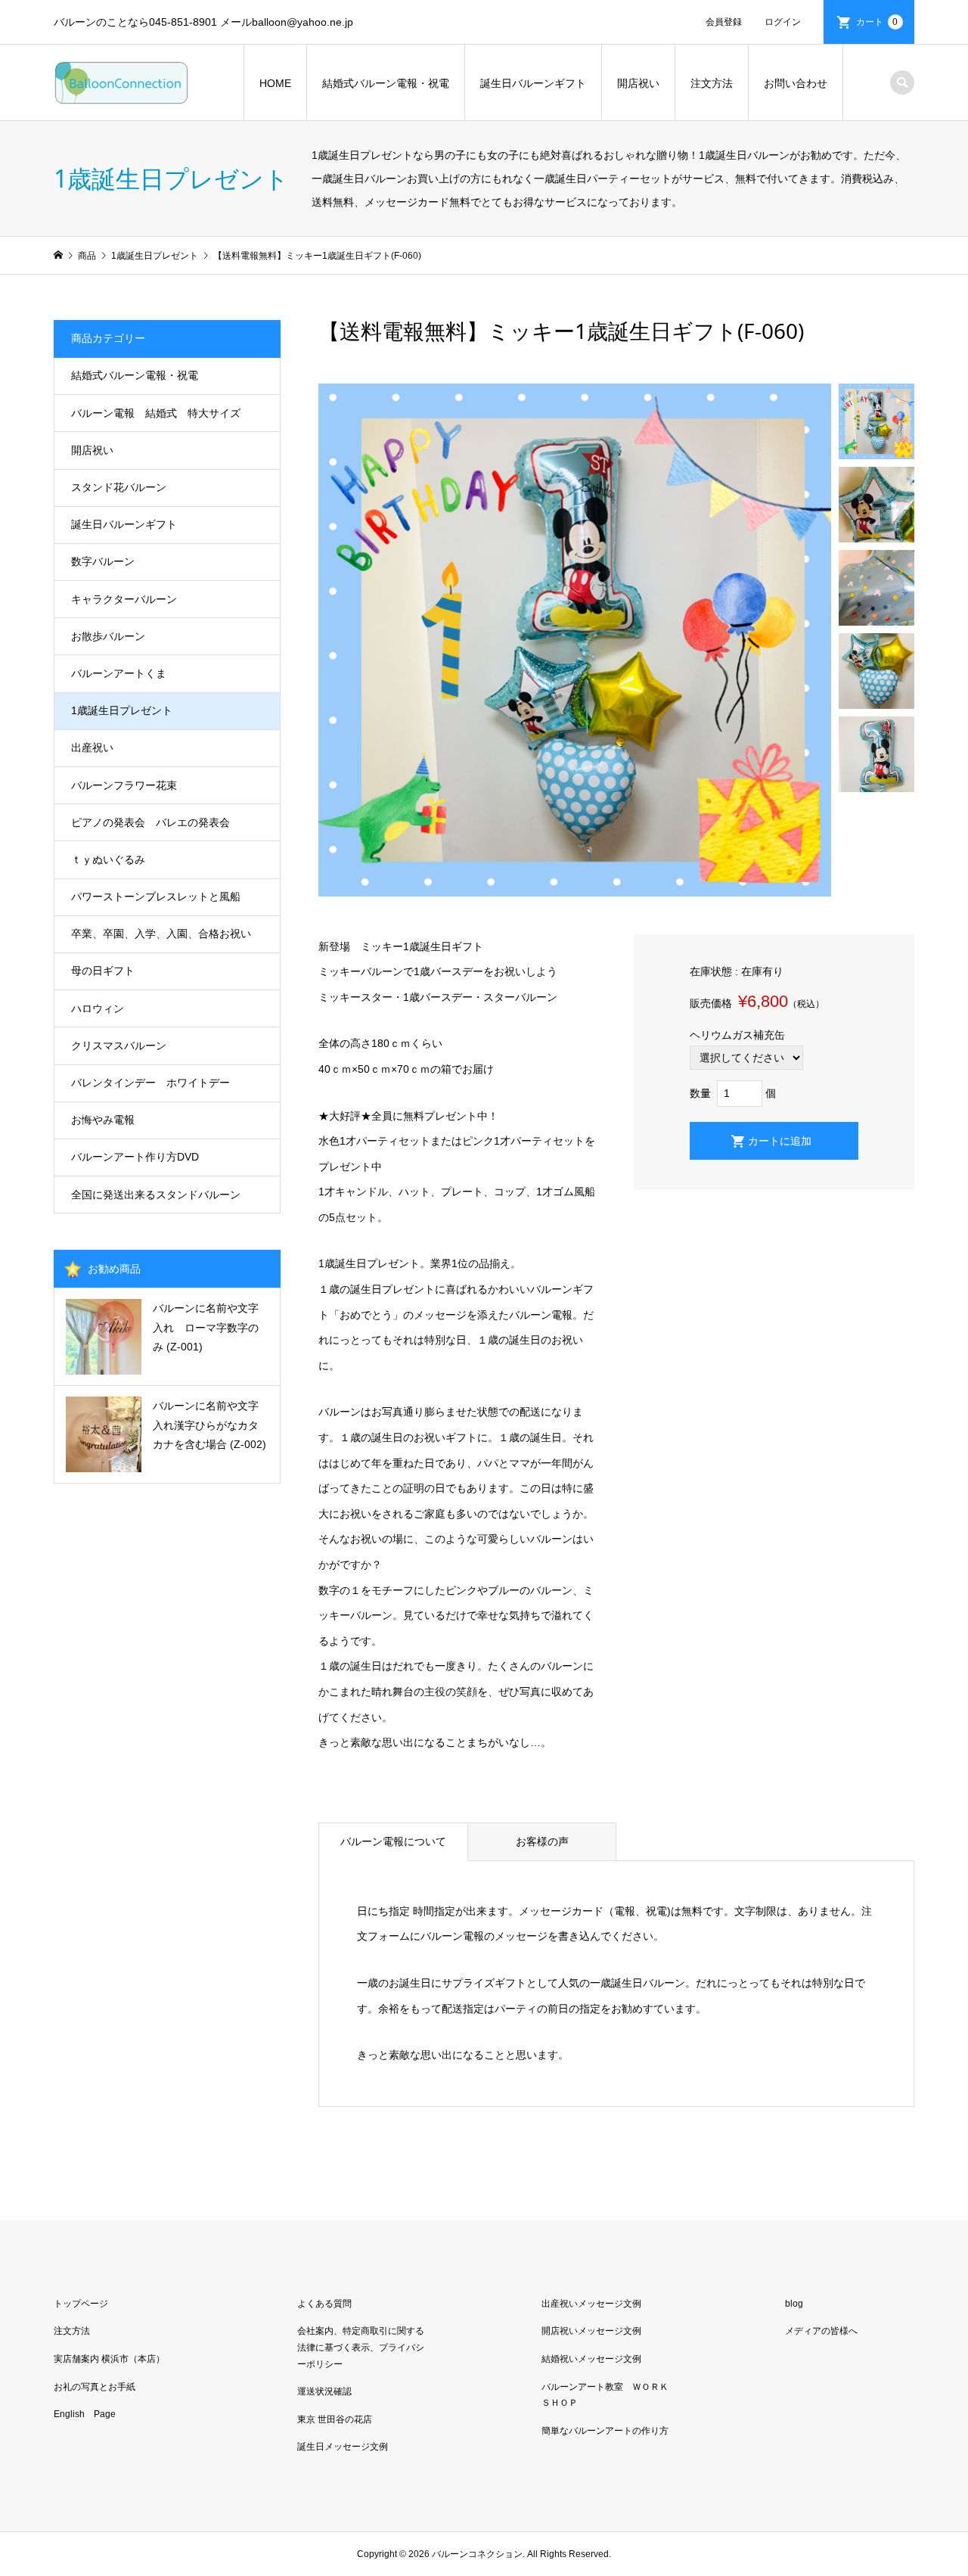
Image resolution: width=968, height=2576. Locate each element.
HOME (275, 83)
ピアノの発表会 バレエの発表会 (150, 822)
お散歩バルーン (108, 636)
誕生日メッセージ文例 (343, 2447)
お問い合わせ (796, 83)
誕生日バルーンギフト (533, 83)
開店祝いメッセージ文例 (591, 2331)
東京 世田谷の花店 (335, 2419)
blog (794, 2304)
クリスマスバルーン (119, 1046)
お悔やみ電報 (103, 1120)
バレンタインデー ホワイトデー (150, 1083)
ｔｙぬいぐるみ (108, 859)
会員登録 (724, 22)
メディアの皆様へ (821, 2331)
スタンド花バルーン (119, 487)
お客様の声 (542, 1841)
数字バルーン (103, 561)
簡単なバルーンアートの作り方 (605, 2431)
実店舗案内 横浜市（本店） (109, 2359)
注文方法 (712, 83)
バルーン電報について (393, 1841)
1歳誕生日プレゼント (122, 710)
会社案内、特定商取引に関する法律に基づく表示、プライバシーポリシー (361, 2347)
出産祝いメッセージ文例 (591, 2304)
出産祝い (92, 747)
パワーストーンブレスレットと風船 (156, 896)
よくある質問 (324, 2304)
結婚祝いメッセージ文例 (591, 2359)
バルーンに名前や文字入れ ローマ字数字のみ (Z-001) (206, 1327)
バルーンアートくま (119, 673)
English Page (85, 2414)
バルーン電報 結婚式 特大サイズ (156, 413)
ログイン (783, 22)
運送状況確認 (324, 2391)
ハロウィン (98, 1008)
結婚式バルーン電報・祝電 (386, 83)
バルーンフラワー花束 (124, 785)
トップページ (81, 2304)
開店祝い (638, 83)
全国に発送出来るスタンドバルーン (156, 1195)
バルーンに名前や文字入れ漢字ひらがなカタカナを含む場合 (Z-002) (209, 1425)
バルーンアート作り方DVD (135, 1157)
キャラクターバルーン (124, 599)
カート (877, 22)
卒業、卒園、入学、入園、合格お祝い (161, 934)
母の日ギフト (103, 971)
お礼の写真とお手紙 (95, 2387)
